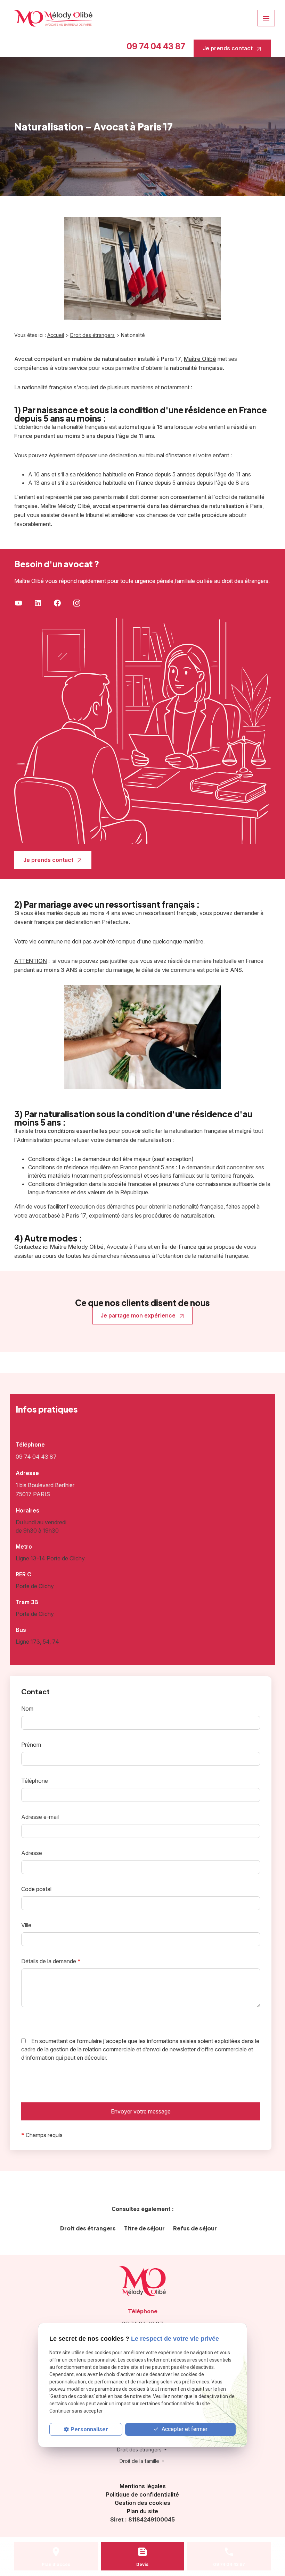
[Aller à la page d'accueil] (53, 18)
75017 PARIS (46, 1490)
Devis (142, 2564)
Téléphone (35, 1781)
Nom (27, 1709)
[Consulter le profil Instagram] (77, 603)
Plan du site (142, 2511)
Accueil (56, 335)
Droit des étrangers (92, 335)
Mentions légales (143, 2486)
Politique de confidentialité (142, 2494)
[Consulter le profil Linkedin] (38, 603)
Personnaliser (89, 2429)
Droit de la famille (139, 2461)
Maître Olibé (200, 359)
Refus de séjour (195, 2228)
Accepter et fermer (184, 2429)
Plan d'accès (56, 2564)
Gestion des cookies (142, 2503)
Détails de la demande (51, 1961)
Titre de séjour (144, 2228)
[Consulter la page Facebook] (57, 603)
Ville (26, 1925)
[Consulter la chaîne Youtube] (18, 603)
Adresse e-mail (40, 1817)
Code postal (36, 1889)
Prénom (31, 1745)
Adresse (32, 1853)
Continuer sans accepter (76, 2411)
